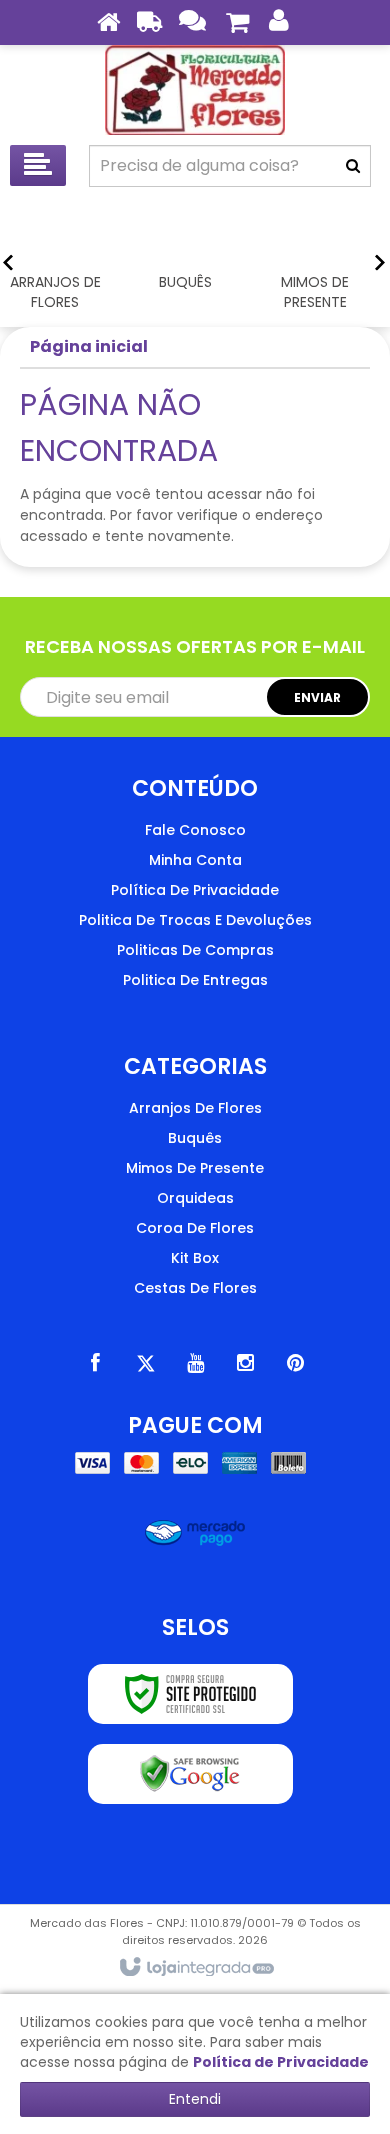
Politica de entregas (195, 980)
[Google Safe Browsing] (190, 1774)
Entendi (195, 2099)
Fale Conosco (195, 830)
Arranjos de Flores (195, 1108)
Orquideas (195, 1198)
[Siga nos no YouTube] (195, 1363)
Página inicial (89, 346)
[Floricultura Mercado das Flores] (195, 90)
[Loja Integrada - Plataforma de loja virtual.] (195, 1968)
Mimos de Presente (195, 1168)
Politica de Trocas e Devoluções (195, 920)
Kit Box (195, 1258)
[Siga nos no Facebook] (95, 1363)
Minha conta (195, 860)
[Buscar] (353, 166)
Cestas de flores (195, 1288)
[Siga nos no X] (145, 1363)
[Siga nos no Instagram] (245, 1363)
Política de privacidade (195, 890)
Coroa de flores (195, 1228)
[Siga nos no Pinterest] (295, 1363)
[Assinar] (317, 697)
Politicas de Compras (195, 950)
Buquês (195, 1138)
